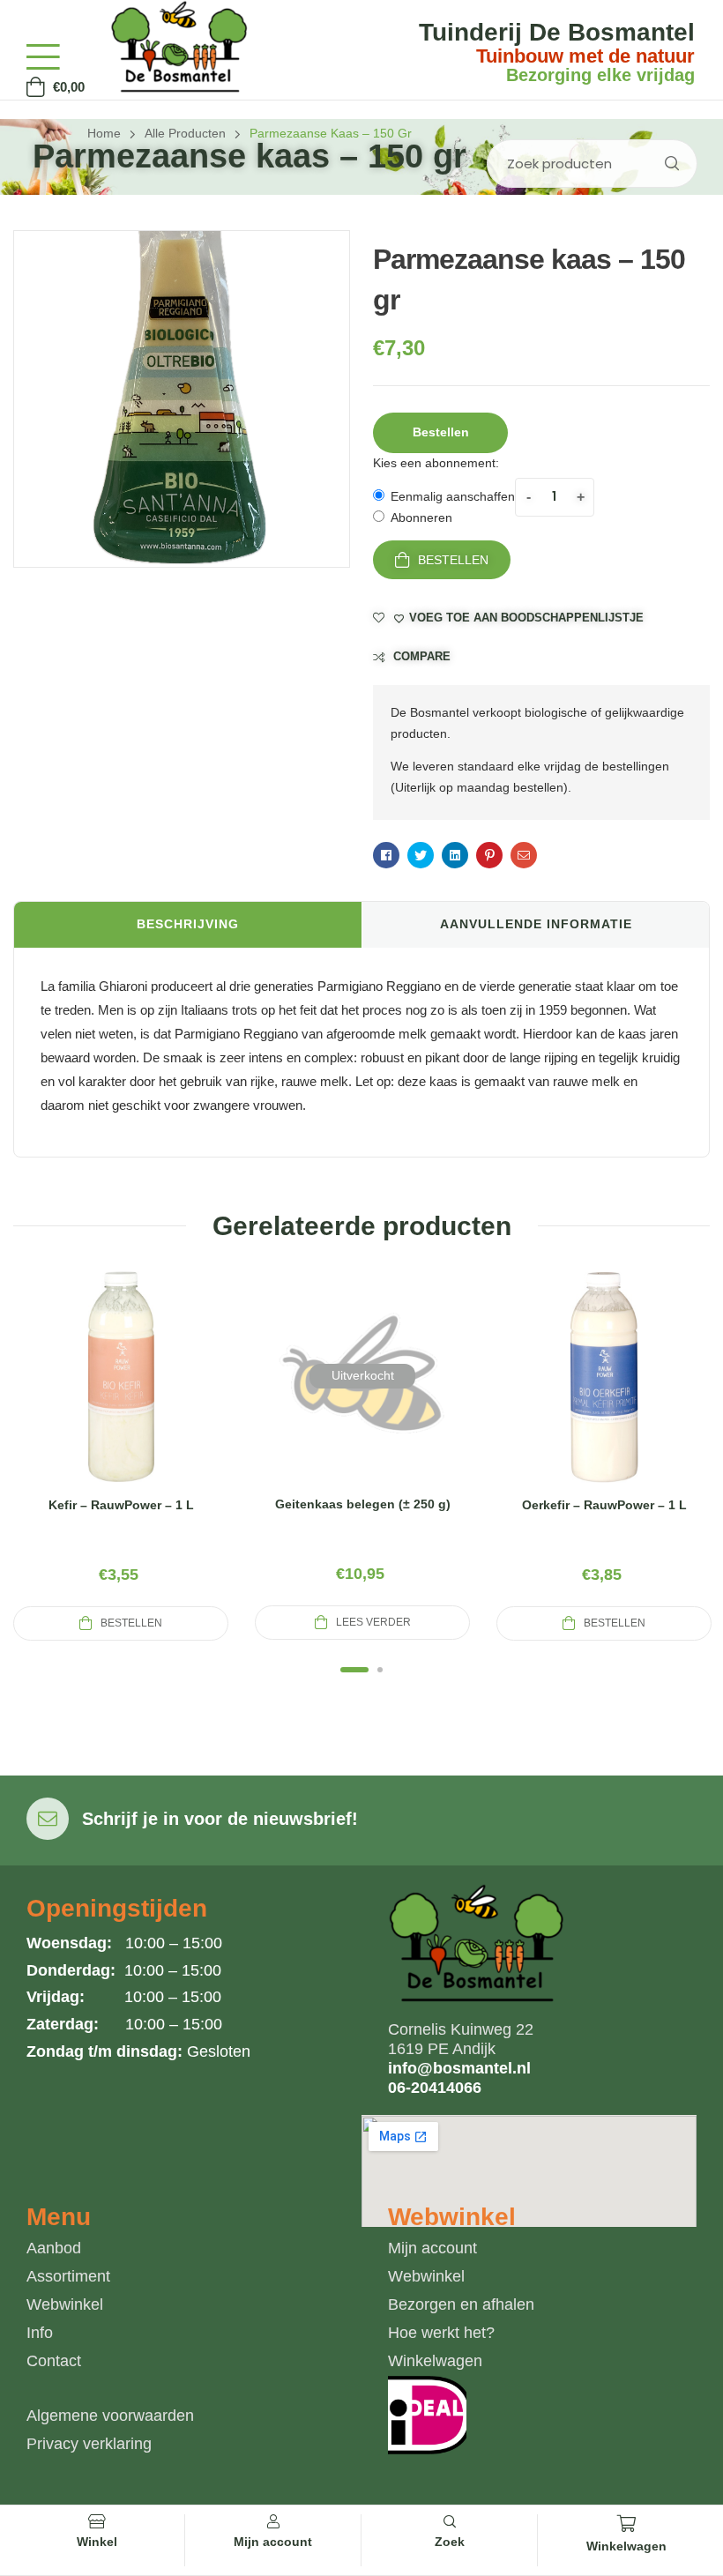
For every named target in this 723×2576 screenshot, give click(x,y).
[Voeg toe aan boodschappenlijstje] (163, 1397)
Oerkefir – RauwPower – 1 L (604, 1505)
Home (104, 133)
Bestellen (453, 560)
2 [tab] (380, 1670)
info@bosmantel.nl (459, 2068)
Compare (422, 656)
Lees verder (373, 1622)
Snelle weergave (121, 1397)
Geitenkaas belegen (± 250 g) (363, 1504)
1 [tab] (354, 1670)
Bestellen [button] (441, 432)
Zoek (671, 164)
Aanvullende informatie (536, 924)
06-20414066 (435, 2088)
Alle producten (185, 133)
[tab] (188, 925)
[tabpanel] (121, 1455)
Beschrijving (188, 924)
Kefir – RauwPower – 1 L (121, 1505)
